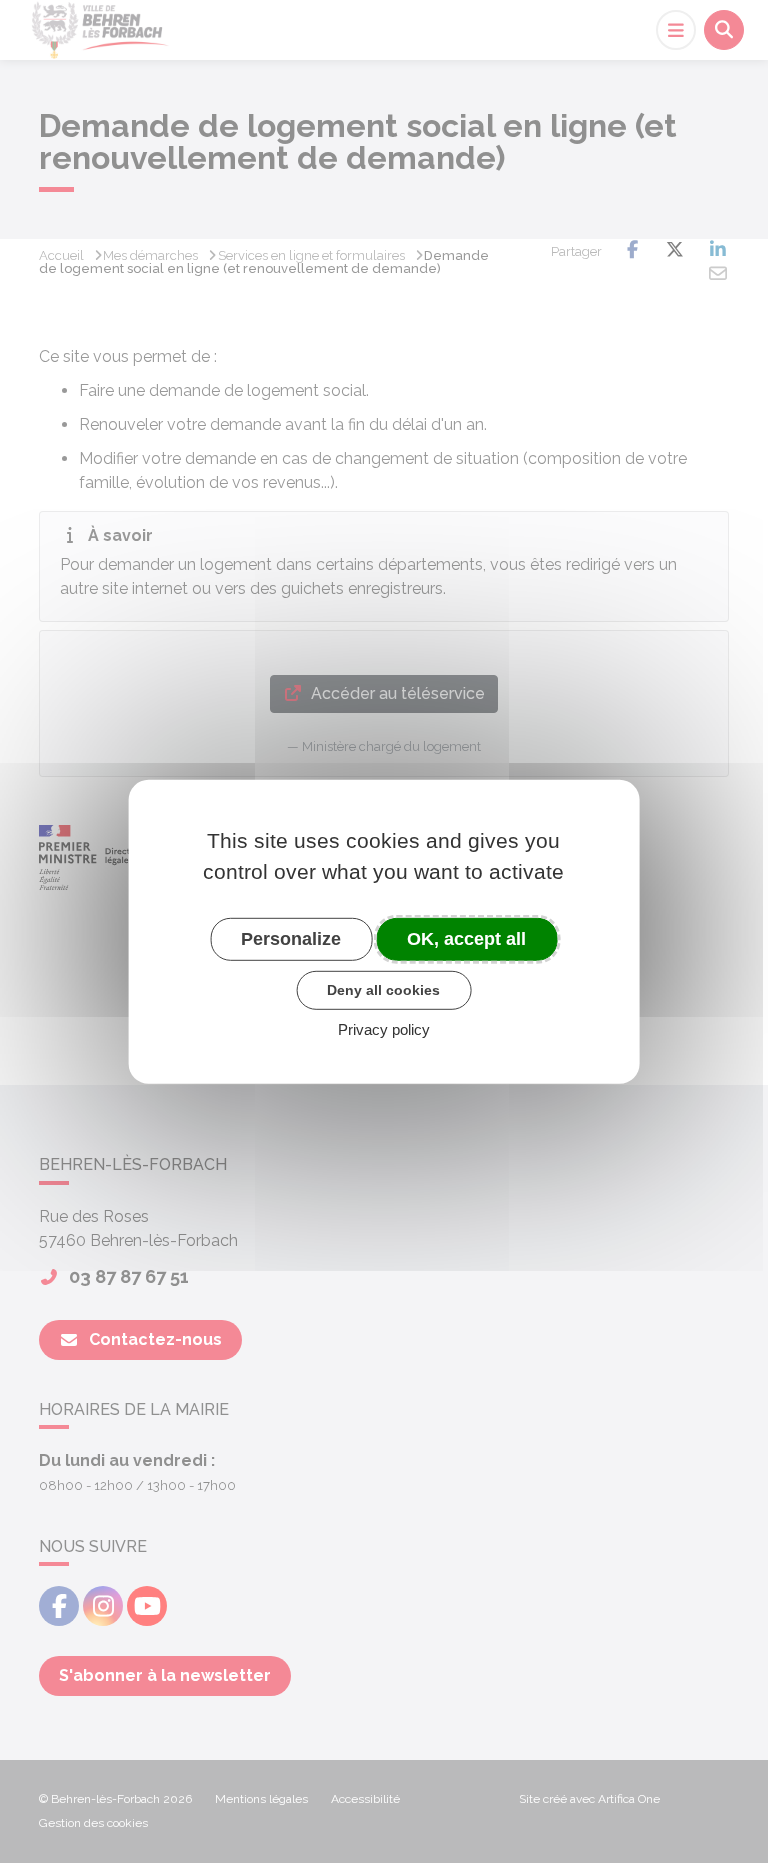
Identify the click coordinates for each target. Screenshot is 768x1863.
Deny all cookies (383, 990)
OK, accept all (466, 938)
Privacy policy (384, 1029)
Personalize (291, 938)
